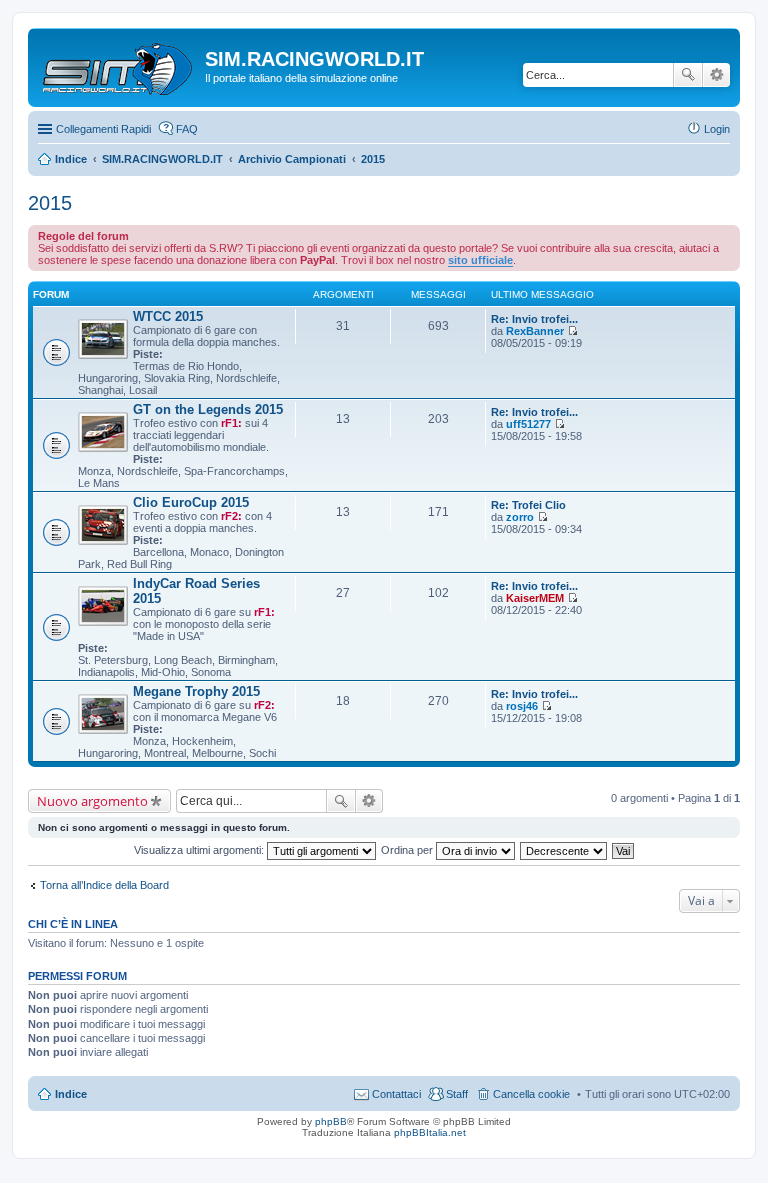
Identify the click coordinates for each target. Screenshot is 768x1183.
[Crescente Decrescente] (564, 850)
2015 (50, 203)
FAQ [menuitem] (187, 129)
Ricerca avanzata (716, 75)
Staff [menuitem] (457, 1094)
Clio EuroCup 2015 (191, 502)
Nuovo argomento (92, 801)
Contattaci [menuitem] (396, 1094)
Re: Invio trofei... (534, 319)
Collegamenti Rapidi (103, 129)
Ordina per (408, 850)
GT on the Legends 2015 (208, 409)
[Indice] (119, 65)
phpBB (331, 1121)
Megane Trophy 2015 (196, 691)
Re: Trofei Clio (528, 505)
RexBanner (535, 331)
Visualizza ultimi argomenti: (200, 850)
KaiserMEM (535, 598)
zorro (520, 517)
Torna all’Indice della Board (104, 885)
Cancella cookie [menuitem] (531, 1094)
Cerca (688, 75)
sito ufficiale (480, 260)
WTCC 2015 (168, 316)
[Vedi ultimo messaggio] (572, 331)
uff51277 (528, 424)
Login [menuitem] (717, 129)
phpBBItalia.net (430, 1132)
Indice (71, 1094)
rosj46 (522, 706)
